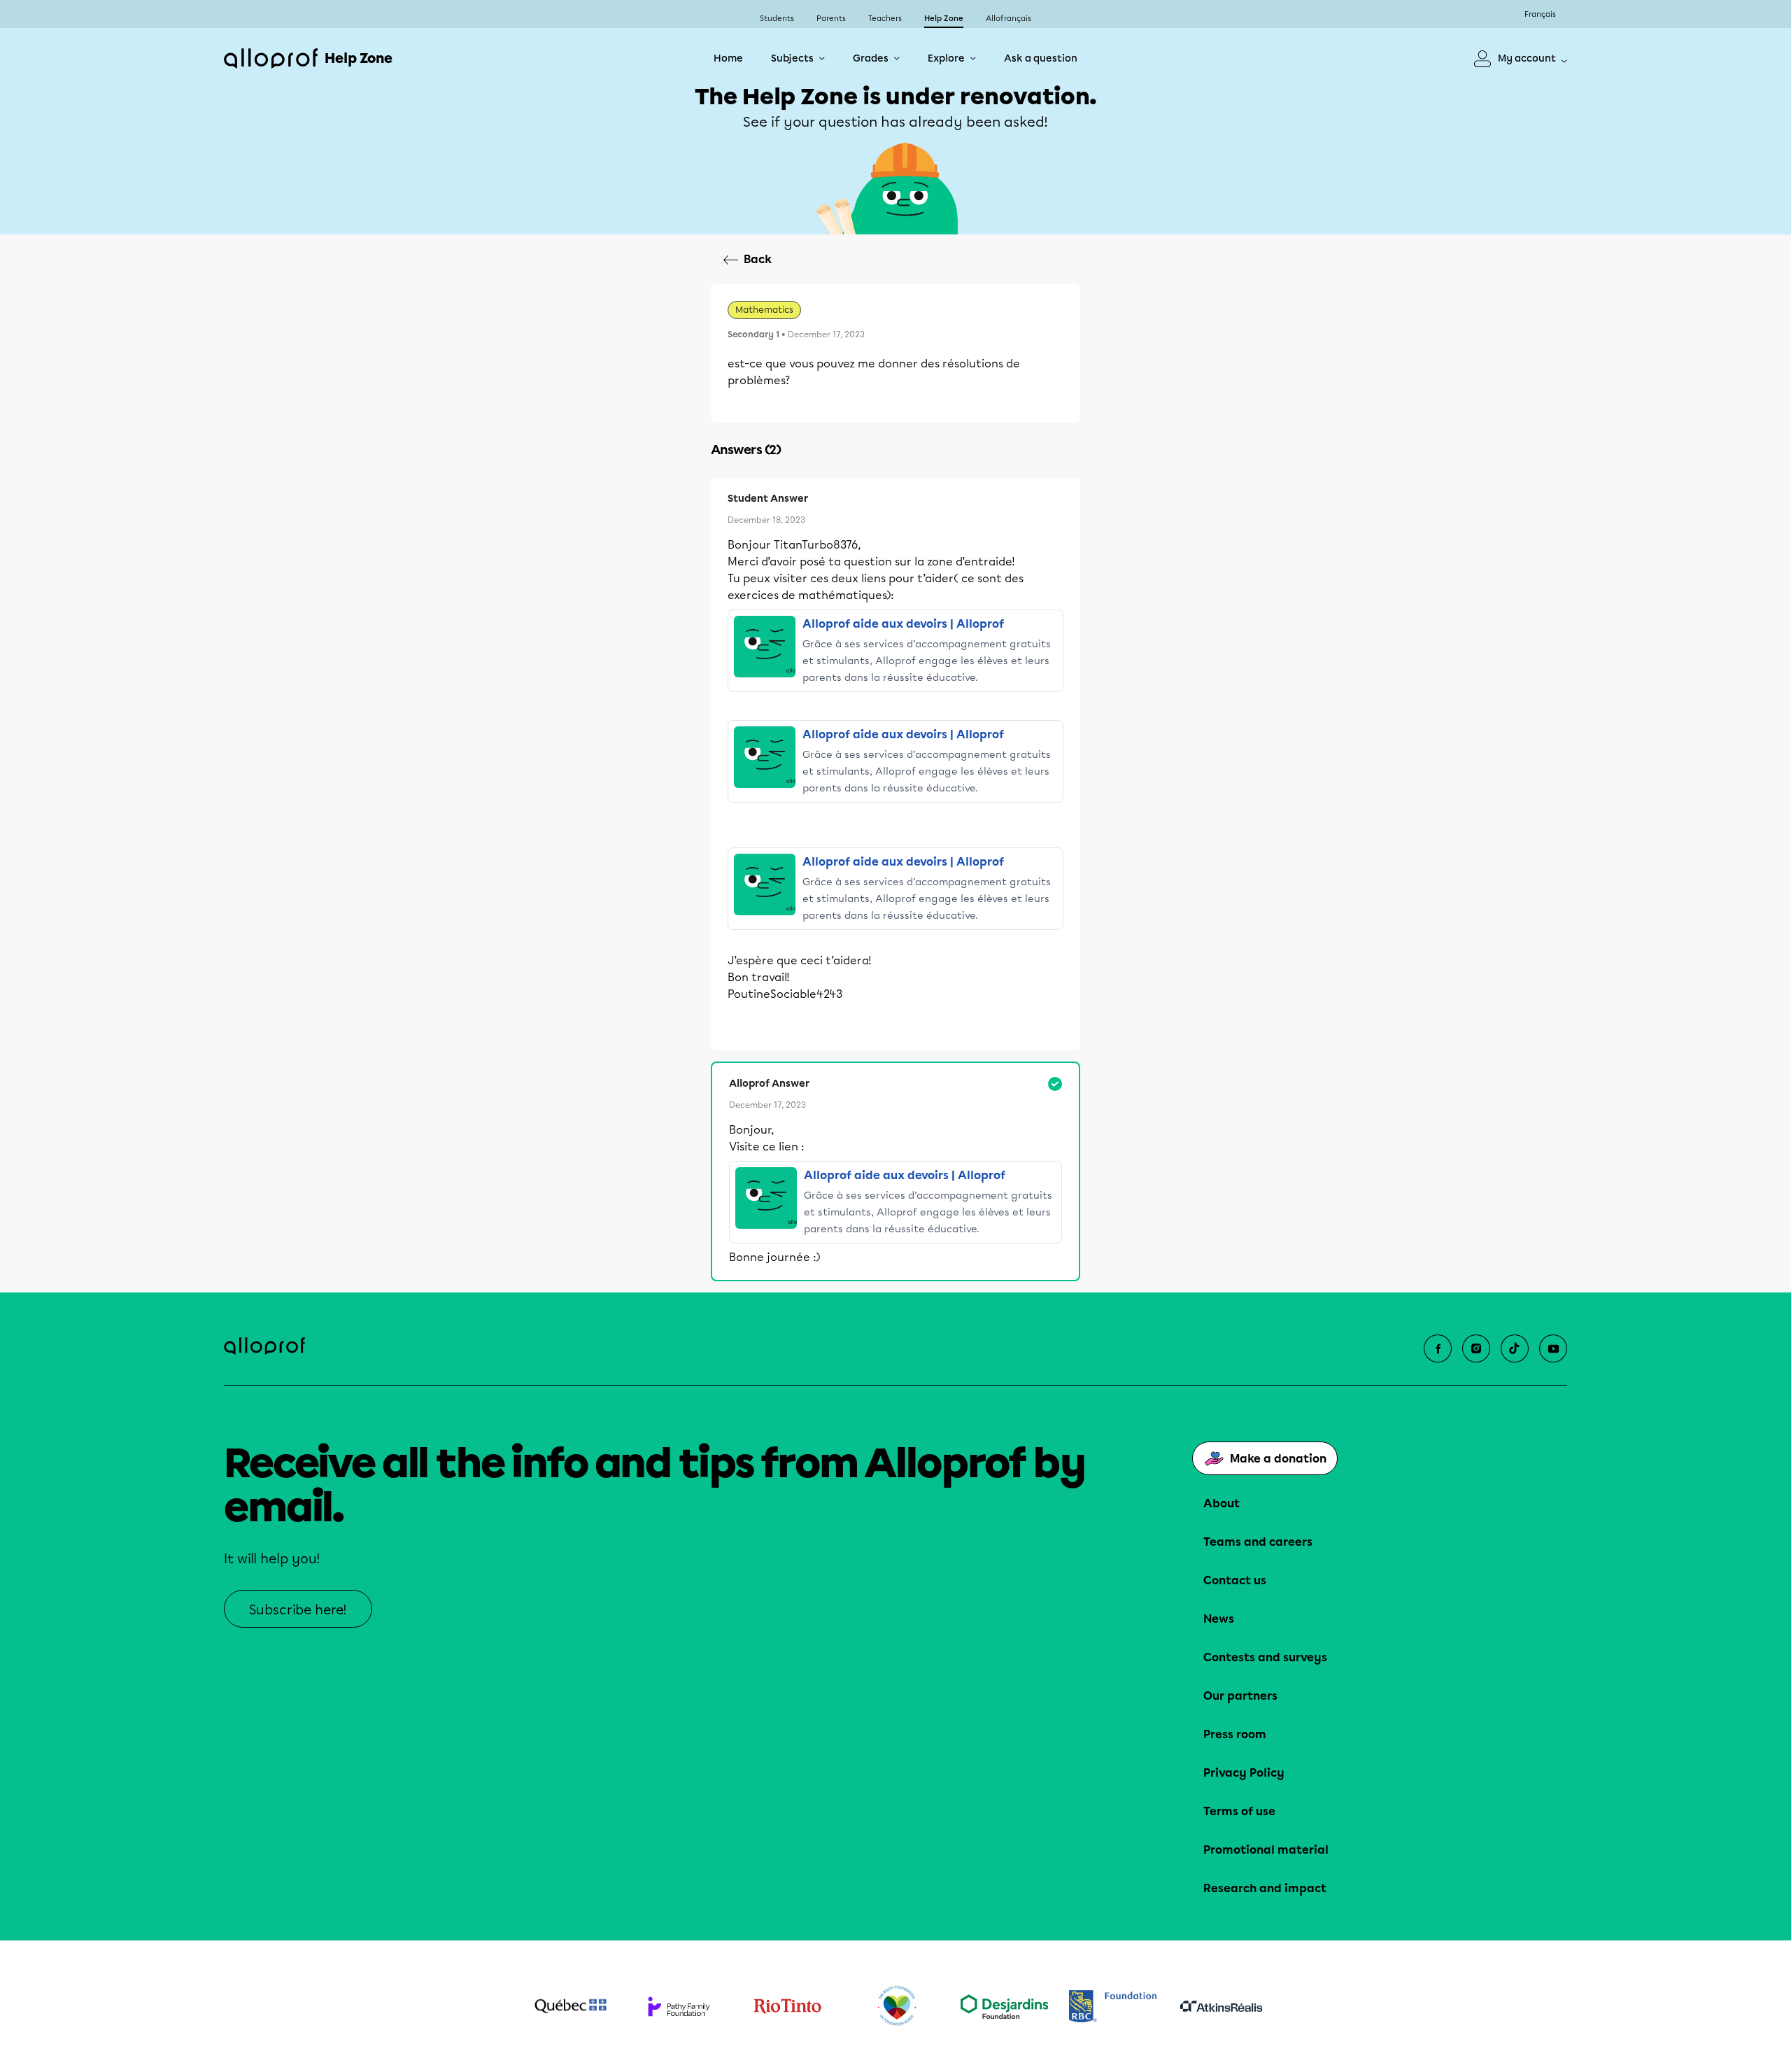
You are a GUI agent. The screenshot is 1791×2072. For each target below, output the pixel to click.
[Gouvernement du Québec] (571, 2006)
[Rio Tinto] (787, 2006)
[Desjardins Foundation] (1004, 2007)
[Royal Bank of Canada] (1113, 2006)
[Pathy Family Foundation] (679, 2007)
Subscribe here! (298, 1610)
